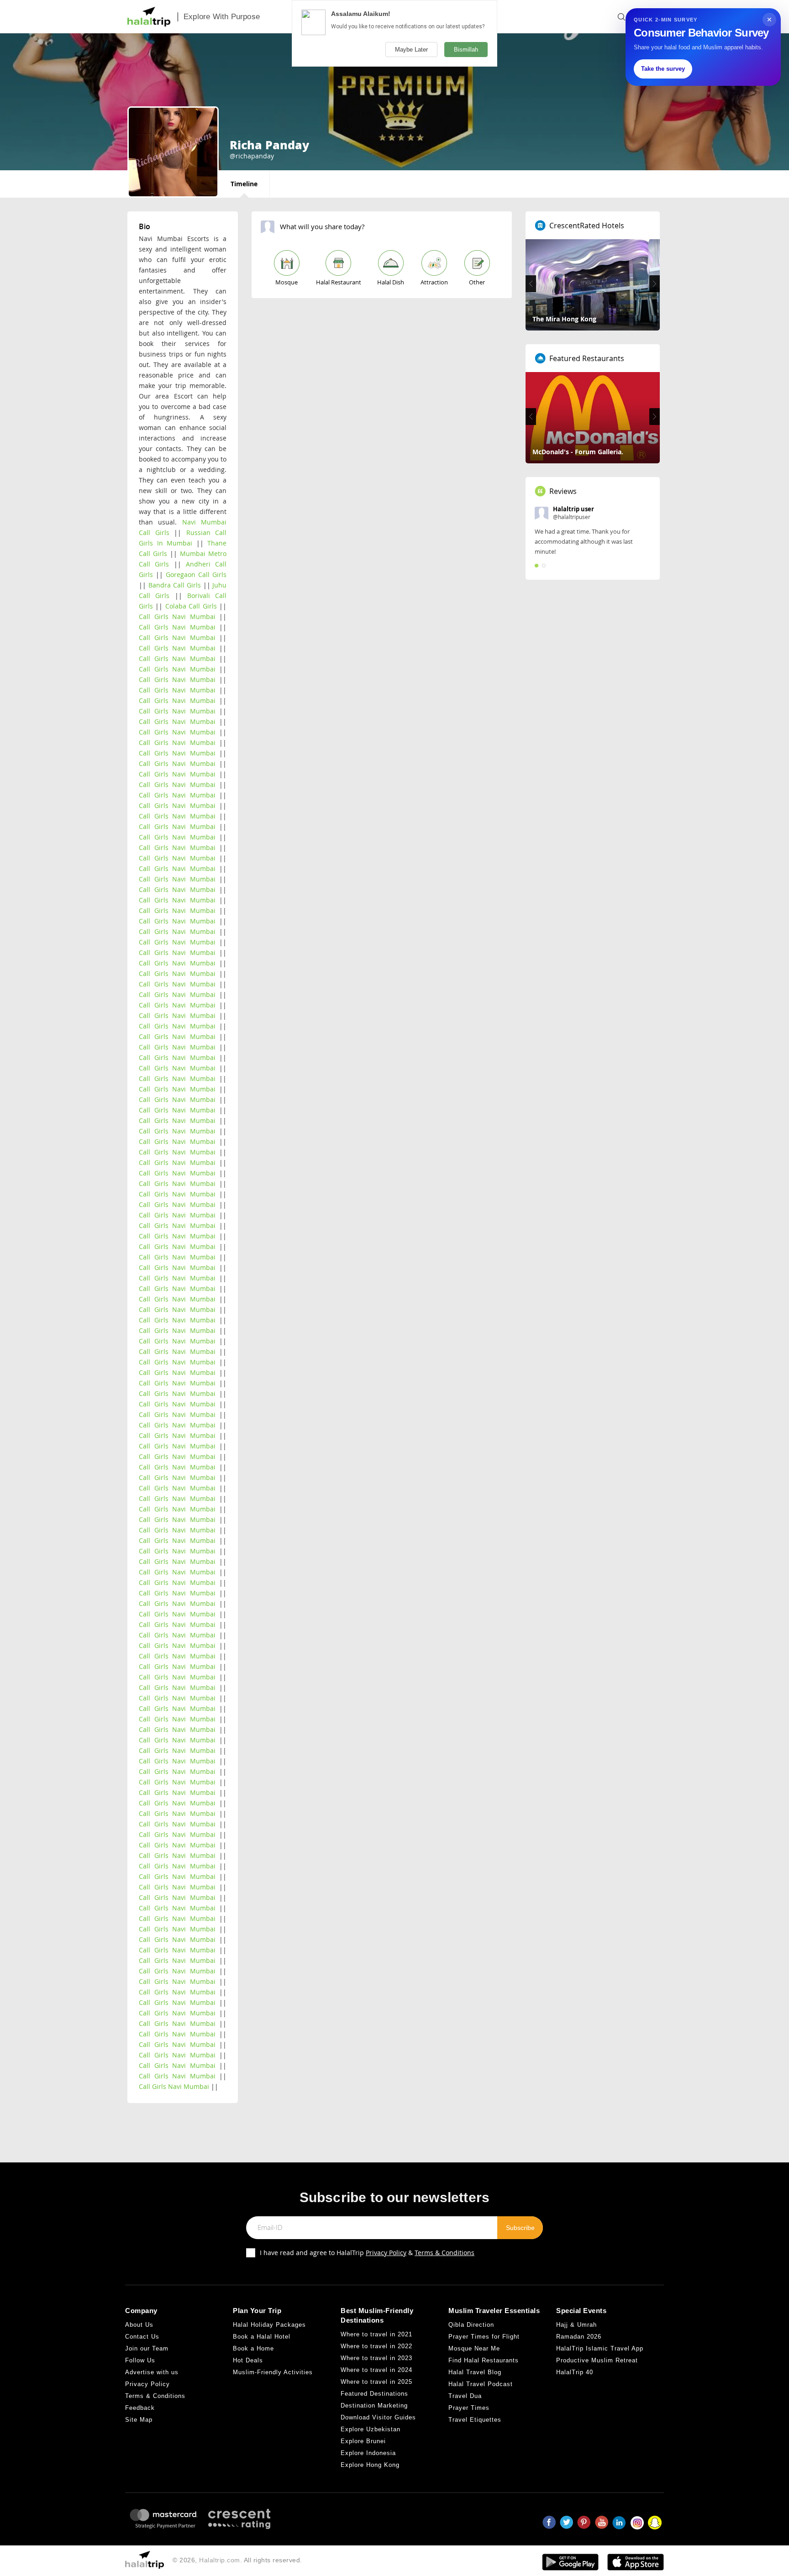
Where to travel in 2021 (376, 2334)
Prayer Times (469, 2408)
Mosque (287, 282)
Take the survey (663, 69)
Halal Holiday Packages (269, 2325)
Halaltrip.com (220, 2560)
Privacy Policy (386, 2253)
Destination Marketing (374, 2405)
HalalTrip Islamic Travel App (600, 2348)
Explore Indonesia (368, 2453)
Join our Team (147, 2348)
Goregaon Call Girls (196, 574)
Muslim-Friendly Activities (273, 2372)
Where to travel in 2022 (376, 2346)
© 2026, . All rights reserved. (237, 2560)
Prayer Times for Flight (484, 2337)
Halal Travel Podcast (481, 2384)
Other (477, 282)
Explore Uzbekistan (371, 2429)
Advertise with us (152, 2372)
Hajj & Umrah (576, 2325)
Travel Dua (465, 2396)
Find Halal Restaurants (484, 2360)
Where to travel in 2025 (376, 2382)
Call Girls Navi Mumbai (177, 616)
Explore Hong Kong (370, 2465)
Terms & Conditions (444, 2253)
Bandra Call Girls (175, 585)
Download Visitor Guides (378, 2417)
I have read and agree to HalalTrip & (367, 2253)
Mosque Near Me (474, 2348)
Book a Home (253, 2348)
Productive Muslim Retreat (597, 2360)
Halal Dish (391, 282)
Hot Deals (248, 2360)
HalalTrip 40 (575, 2372)
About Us (139, 2325)
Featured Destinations (374, 2394)
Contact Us (142, 2337)
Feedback (140, 2408)
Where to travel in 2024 (376, 2370)
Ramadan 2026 (579, 2337)
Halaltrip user (573, 509)
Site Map (139, 2420)
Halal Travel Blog (475, 2372)
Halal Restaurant (339, 282)
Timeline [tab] (244, 184)
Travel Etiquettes (475, 2420)
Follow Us (140, 2360)
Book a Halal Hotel (262, 2337)
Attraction (434, 282)
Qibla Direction (471, 2325)
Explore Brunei (363, 2441)
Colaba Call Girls (191, 606)
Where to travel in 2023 (376, 2358)
